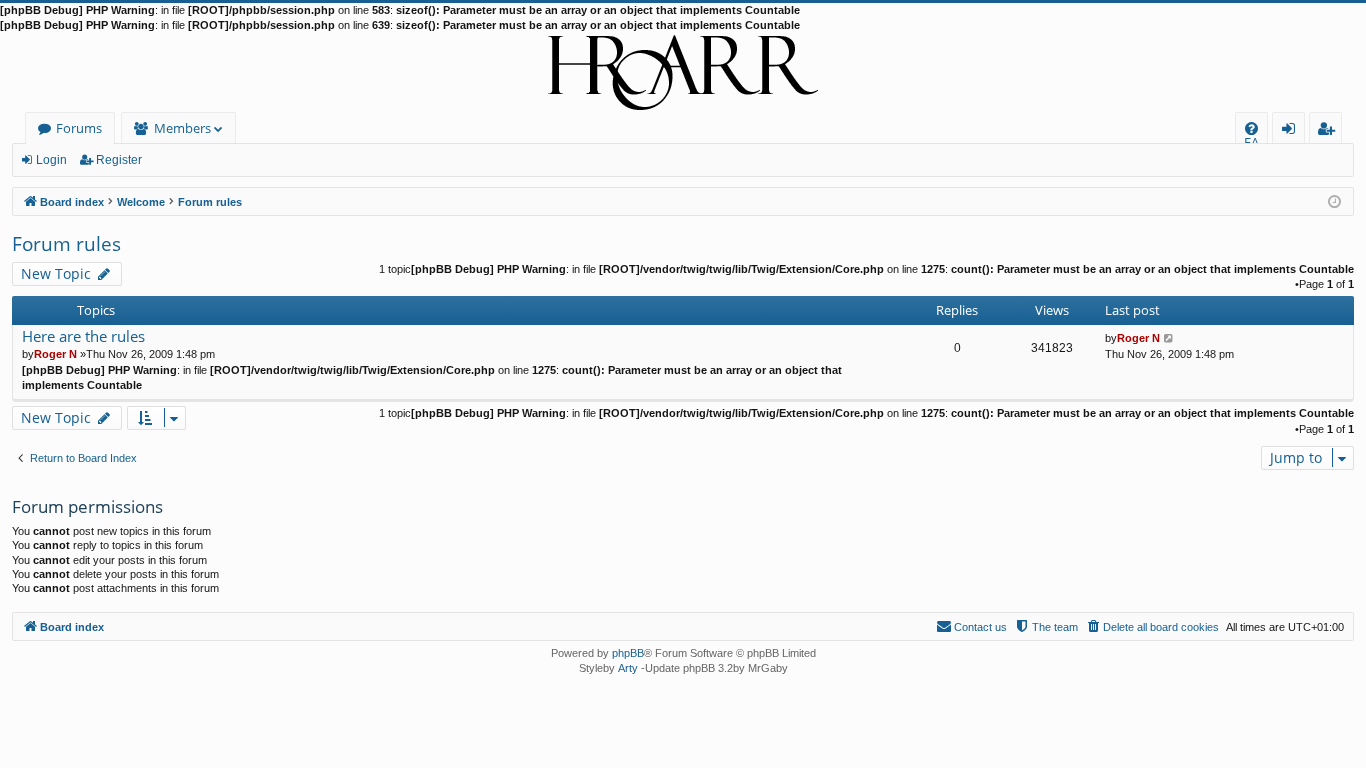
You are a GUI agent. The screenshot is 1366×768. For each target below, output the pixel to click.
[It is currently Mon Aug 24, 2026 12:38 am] (1334, 200)
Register (119, 160)
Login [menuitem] (1292, 131)
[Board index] (683, 73)
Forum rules (66, 244)
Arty (628, 668)
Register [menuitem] (1330, 131)
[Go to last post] (1169, 338)
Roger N (55, 354)
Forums (79, 128)
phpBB (628, 653)
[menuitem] (1251, 128)
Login (51, 160)
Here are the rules (83, 336)
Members (182, 128)
